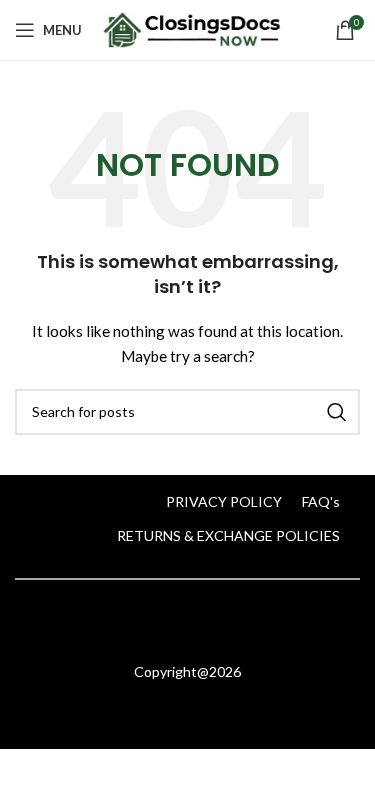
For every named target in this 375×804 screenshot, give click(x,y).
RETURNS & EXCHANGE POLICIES (228, 535)
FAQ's (321, 501)
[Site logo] (192, 28)
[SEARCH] (337, 412)
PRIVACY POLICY (224, 501)
